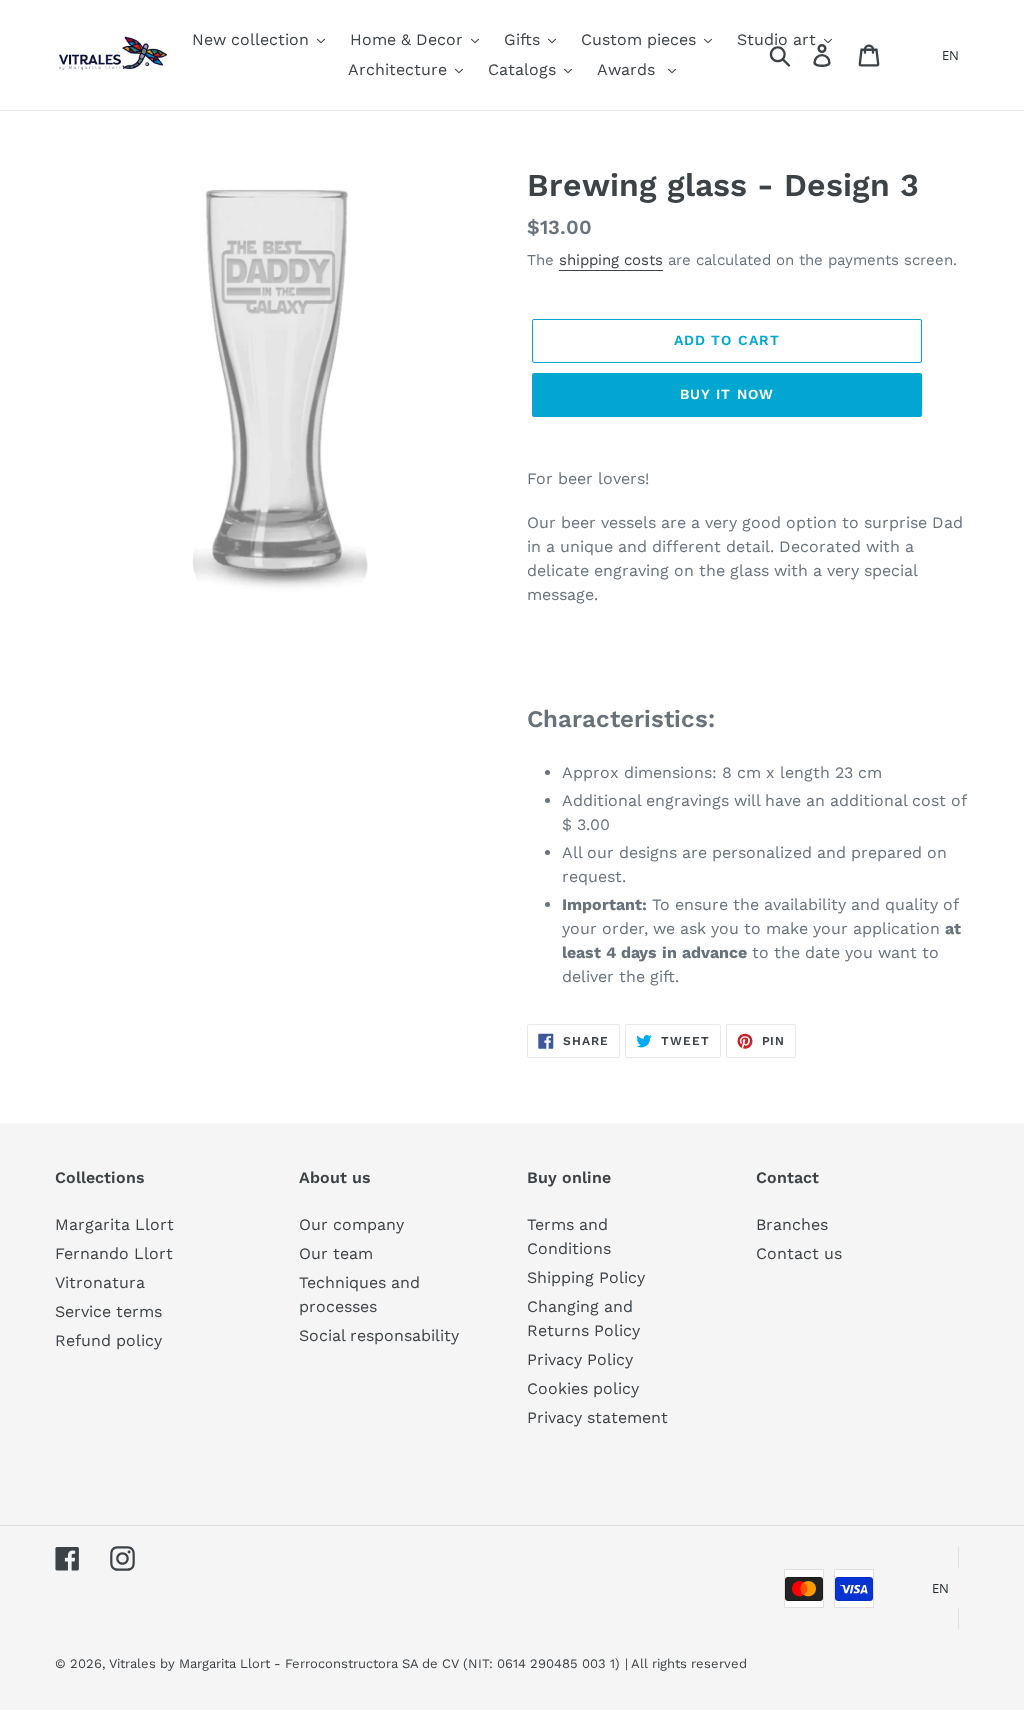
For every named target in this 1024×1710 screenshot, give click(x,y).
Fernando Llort (114, 1253)
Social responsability (379, 1335)
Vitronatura (100, 1282)
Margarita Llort (114, 1224)
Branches (792, 1224)
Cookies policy (583, 1388)
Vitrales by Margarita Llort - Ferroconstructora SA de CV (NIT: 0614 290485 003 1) (364, 1663)
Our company (351, 1224)
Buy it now (727, 394)
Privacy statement (597, 1417)
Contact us (799, 1253)
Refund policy (108, 1340)
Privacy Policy (580, 1359)
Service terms (108, 1311)
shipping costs (611, 260)
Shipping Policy (586, 1277)
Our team (336, 1253)
